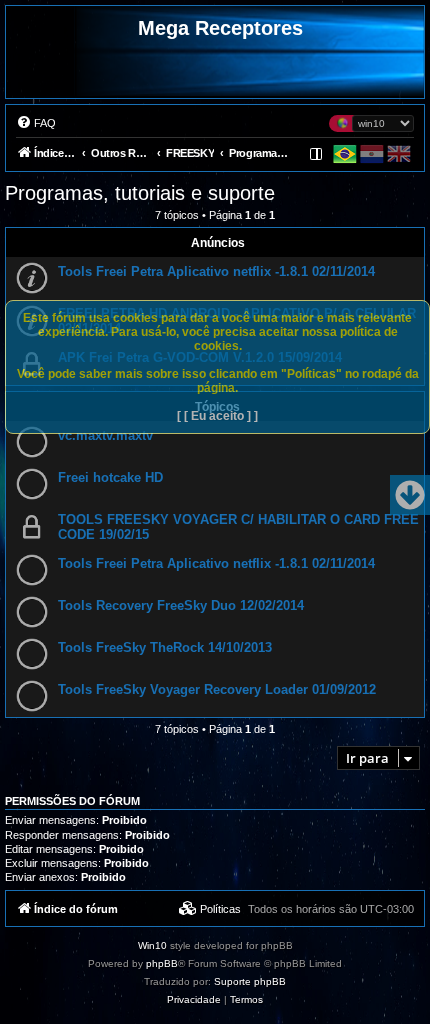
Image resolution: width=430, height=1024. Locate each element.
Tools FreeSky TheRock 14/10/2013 (165, 647)
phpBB (162, 963)
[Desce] (410, 495)
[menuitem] (36, 123)
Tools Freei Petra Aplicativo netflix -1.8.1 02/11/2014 (216, 271)
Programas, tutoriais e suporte (140, 193)
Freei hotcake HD (110, 477)
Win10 (152, 945)
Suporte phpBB (250, 981)
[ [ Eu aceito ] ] (217, 416)
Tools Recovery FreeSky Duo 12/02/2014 (181, 605)
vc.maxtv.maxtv (105, 435)
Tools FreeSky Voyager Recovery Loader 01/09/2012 (217, 689)
